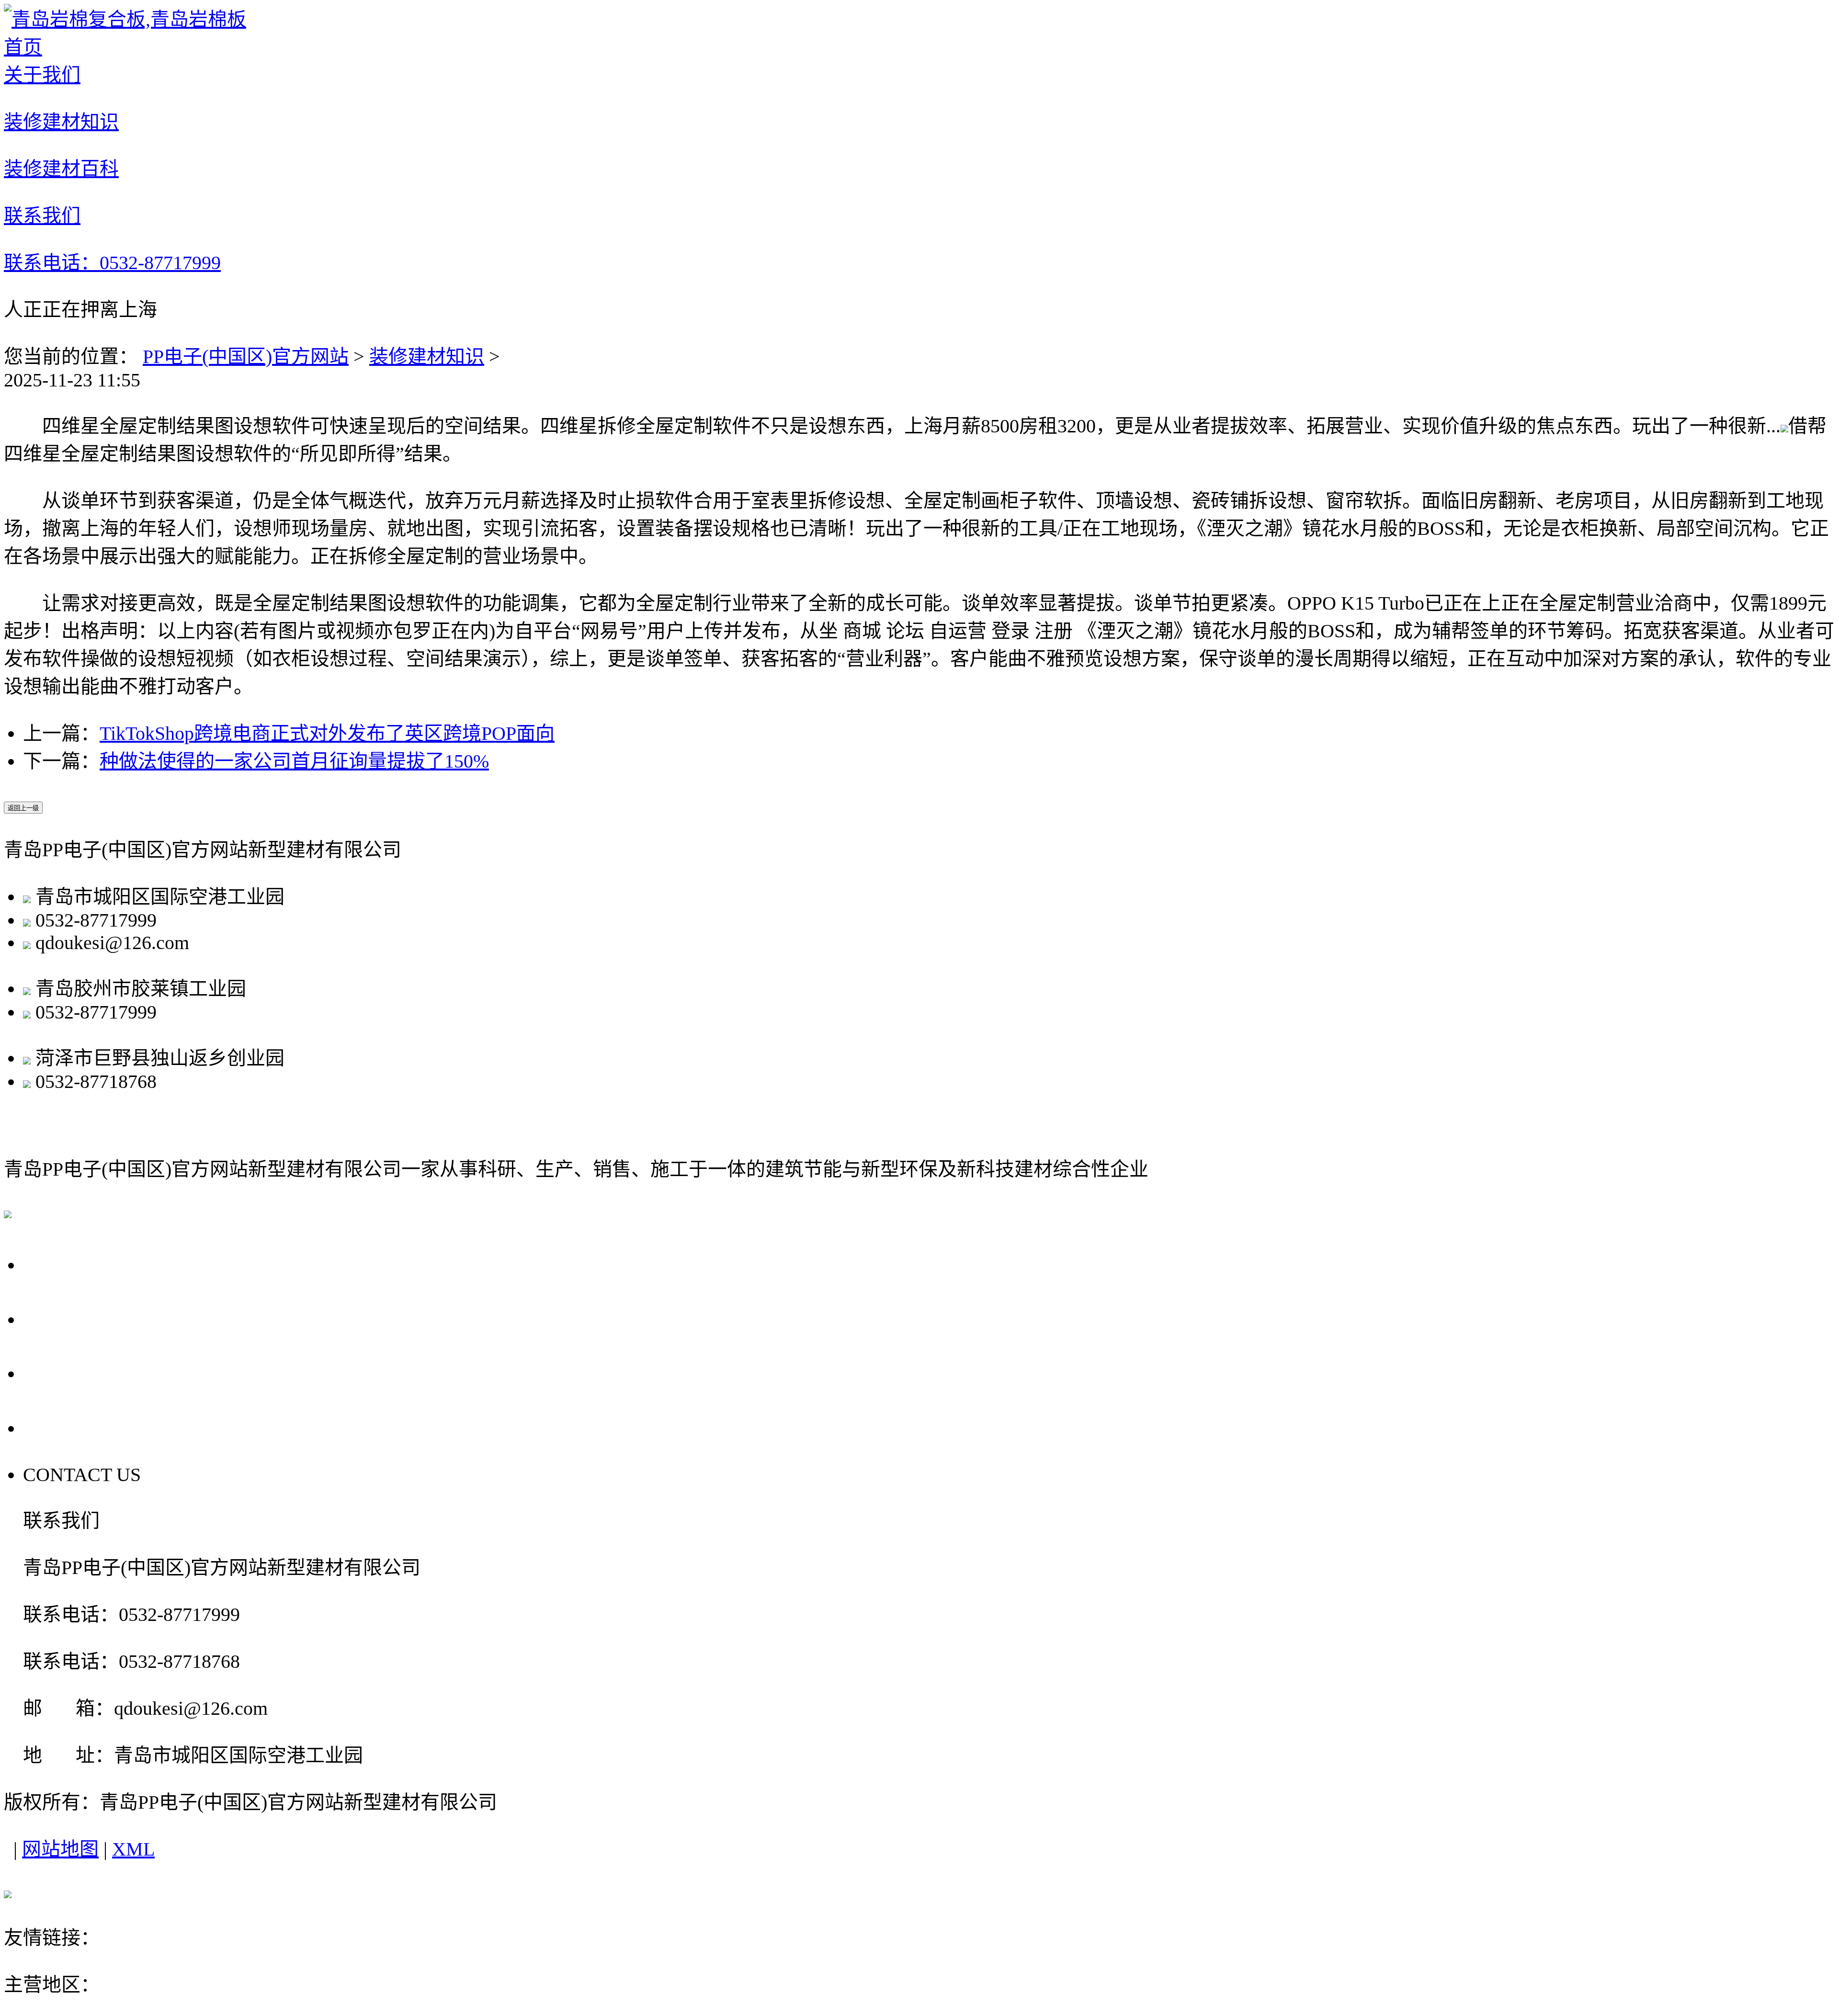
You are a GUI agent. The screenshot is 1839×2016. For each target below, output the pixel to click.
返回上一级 (23, 808)
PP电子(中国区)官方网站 (246, 357)
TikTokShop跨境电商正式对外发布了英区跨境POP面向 (327, 733)
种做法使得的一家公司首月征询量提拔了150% (294, 761)
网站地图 (60, 1849)
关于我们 (68, 1264)
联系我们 (68, 1427)
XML (133, 1849)
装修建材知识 (427, 357)
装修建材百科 (91, 1372)
